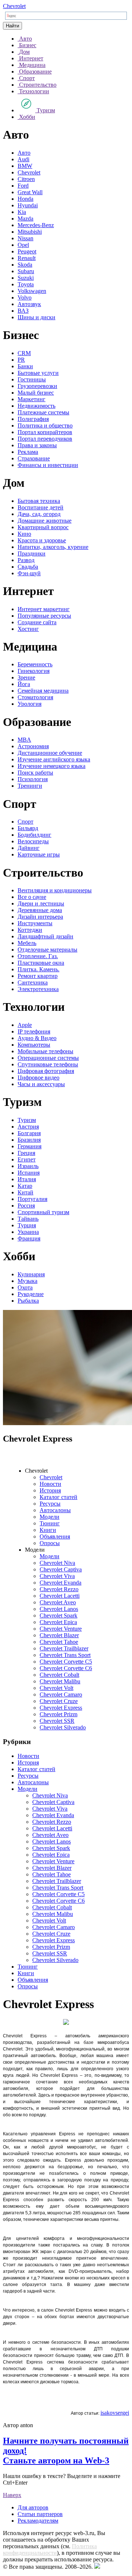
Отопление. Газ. (38, 956)
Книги (48, 1530)
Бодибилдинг (34, 835)
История (50, 1490)
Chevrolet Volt (56, 1688)
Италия (27, 1179)
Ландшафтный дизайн (45, 936)
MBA (24, 740)
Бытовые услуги (38, 373)
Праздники (32, 553)
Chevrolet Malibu (60, 1681)
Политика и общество (45, 425)
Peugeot (27, 251)
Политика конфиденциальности (50, 2549)
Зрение (26, 677)
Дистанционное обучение (50, 753)
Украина (28, 1232)
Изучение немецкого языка (52, 766)
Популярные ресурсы (44, 616)
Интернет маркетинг (44, 609)
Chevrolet (14, 6)
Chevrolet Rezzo (59, 1589)
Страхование (34, 458)
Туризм (27, 1120)
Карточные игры (39, 854)
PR (21, 360)
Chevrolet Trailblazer (64, 1648)
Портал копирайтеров (45, 432)
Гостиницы (32, 379)
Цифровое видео (38, 1078)
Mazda (25, 219)
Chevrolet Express (61, 1708)
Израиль (28, 1166)
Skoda (25, 265)
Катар (25, 1186)
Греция (26, 1153)
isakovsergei (115, 2413)
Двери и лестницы (41, 903)
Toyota (26, 284)
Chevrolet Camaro (61, 1694)
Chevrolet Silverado (63, 1727)
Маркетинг (32, 399)
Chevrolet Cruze (59, 1701)
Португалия (32, 1199)
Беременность (35, 664)
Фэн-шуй (29, 573)
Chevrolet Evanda (60, 1583)
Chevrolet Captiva (61, 1569)
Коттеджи (30, 930)
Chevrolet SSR (57, 1721)
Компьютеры (34, 1045)
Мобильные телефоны (45, 1051)
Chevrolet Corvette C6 (66, 1668)
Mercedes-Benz (36, 225)
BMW (25, 166)
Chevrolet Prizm (58, 1714)
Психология (33, 779)
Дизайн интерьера (40, 917)
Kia (22, 212)
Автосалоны (55, 1510)
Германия (30, 1146)
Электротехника (38, 989)
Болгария (29, 1133)
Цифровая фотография (46, 1071)
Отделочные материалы (47, 950)
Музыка (27, 1281)
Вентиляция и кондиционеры (55, 890)
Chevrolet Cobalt (59, 1675)
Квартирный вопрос (43, 527)
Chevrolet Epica (58, 1622)
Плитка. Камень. (38, 969)
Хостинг (28, 629)
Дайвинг (29, 848)
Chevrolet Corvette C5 (66, 1662)
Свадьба (28, 567)
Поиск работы (35, 773)
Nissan (25, 238)
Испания (29, 1173)
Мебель (27, 943)
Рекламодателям (38, 2521)
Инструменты (35, 923)
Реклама (28, 452)
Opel (23, 245)
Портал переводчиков (45, 439)
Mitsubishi (30, 232)
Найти (12, 26)
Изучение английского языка (54, 759)
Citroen (26, 179)
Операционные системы (48, 1058)
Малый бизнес (36, 393)
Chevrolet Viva (57, 1576)
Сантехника (33, 982)
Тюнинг (50, 1523)
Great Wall (30, 192)
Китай (25, 1192)
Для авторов (33, 2507)
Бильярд (28, 828)
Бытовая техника (39, 501)
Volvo (25, 297)
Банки (25, 366)
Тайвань (28, 1219)
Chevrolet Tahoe (59, 1642)
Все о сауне (32, 897)
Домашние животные (45, 521)
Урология (30, 704)
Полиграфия (33, 419)
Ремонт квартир (38, 976)
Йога (24, 684)
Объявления (55, 1536)
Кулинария (31, 1274)
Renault (27, 258)
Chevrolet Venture (61, 1629)
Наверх (12, 2495)
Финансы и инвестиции (48, 465)
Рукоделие (31, 1294)
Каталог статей (58, 1497)
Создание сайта (37, 622)
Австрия (28, 1127)
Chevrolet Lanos (59, 1609)
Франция (29, 1238)
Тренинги (30, 786)
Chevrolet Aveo (58, 1602)
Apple (25, 1025)
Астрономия (33, 746)
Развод (26, 560)
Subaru (26, 271)
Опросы (50, 1543)
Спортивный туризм (43, 1212)
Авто (24, 153)
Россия (26, 1206)
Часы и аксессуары (41, 1084)
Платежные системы (43, 412)
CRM (24, 353)
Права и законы (37, 445)
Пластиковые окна (41, 963)
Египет (27, 1159)
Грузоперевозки (37, 386)
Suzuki (26, 278)
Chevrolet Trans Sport (65, 1655)
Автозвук (29, 304)
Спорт (25, 822)
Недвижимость (36, 406)
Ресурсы (50, 1504)
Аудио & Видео (37, 1038)
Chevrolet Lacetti (60, 1596)
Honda (25, 199)
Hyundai (28, 205)
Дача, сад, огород (39, 514)
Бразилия (29, 1140)
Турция (27, 1225)
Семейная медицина (43, 691)
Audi (23, 159)
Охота (25, 1287)
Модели (49, 1517)
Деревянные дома (40, 910)
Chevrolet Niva (57, 1563)
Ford (23, 186)
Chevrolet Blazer (59, 1635)
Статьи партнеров (40, 2514)
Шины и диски (36, 317)
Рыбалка (28, 1301)
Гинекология (34, 671)
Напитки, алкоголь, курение (53, 547)
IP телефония (34, 1031)
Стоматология (35, 697)
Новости (50, 1484)
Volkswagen (32, 291)
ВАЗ (23, 311)
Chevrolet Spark (58, 1615)
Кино (24, 534)
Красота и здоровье (42, 540)
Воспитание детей (41, 507)
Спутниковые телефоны (48, 1064)
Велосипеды (33, 841)
